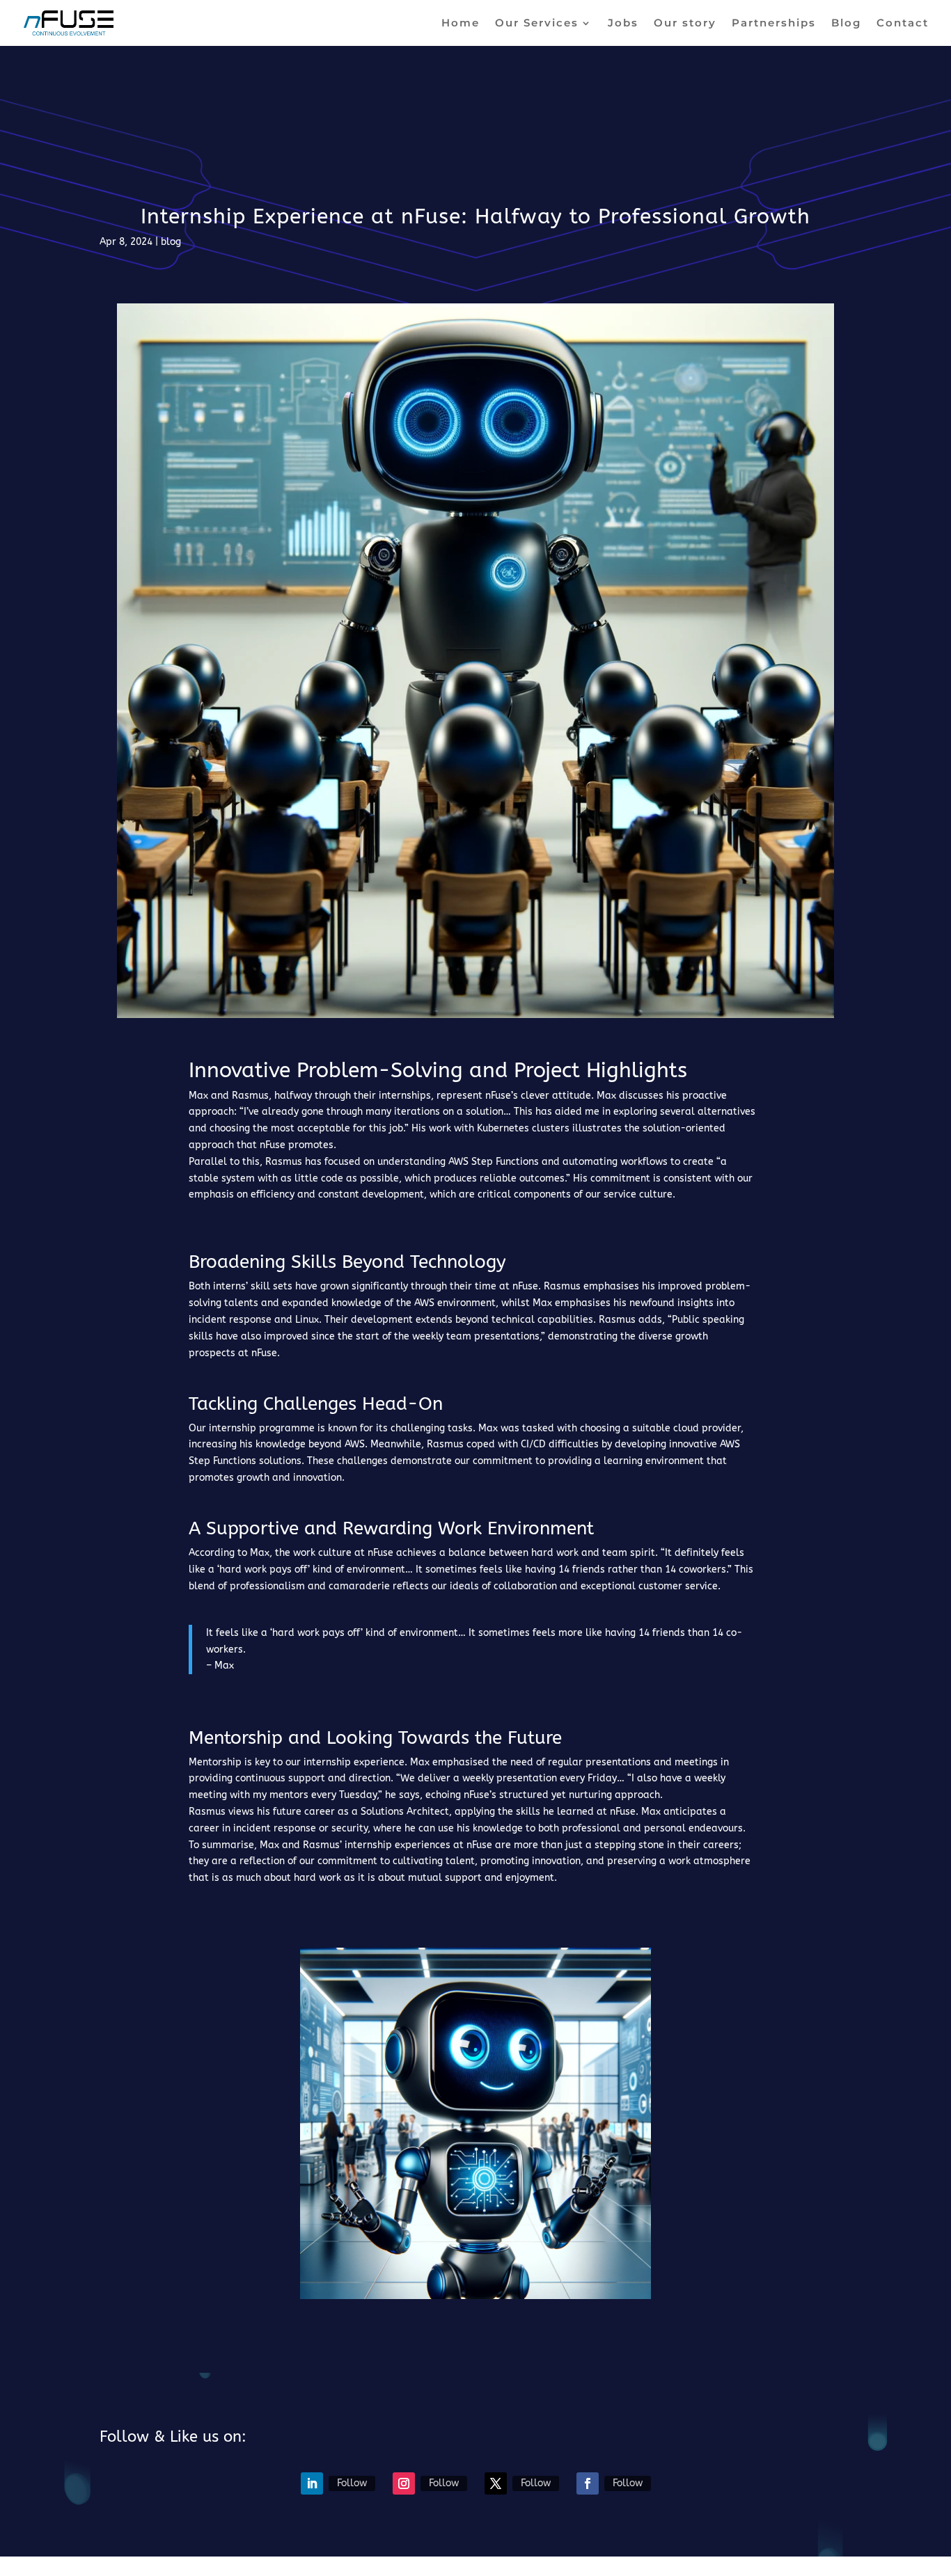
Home (461, 24)
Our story (685, 24)
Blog (846, 24)
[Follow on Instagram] (404, 2483)
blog (171, 242)
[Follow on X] (496, 2483)
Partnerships (774, 24)
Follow (352, 2483)
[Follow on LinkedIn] (312, 2483)
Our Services (537, 24)
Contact (903, 24)
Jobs (623, 24)
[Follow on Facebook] (588, 2483)
